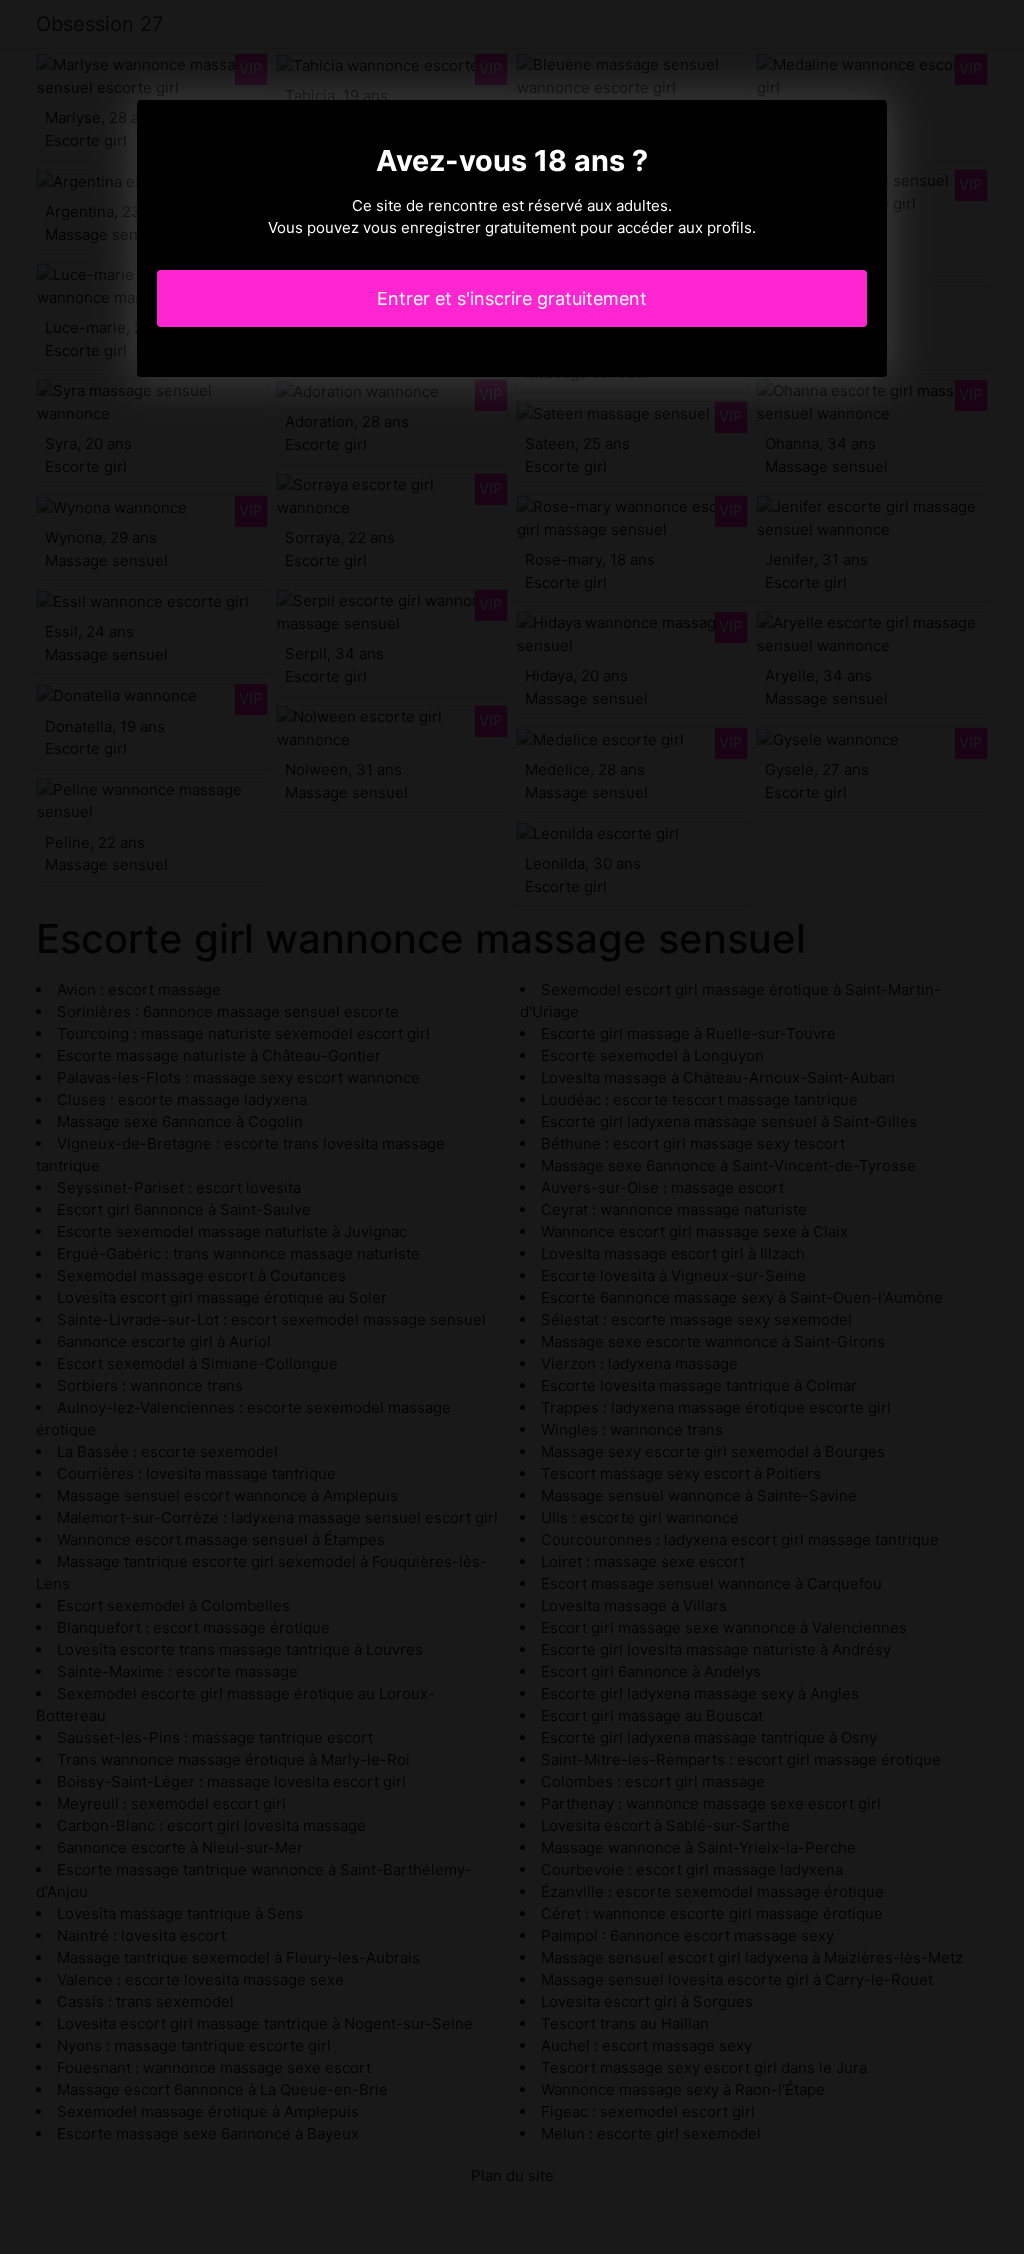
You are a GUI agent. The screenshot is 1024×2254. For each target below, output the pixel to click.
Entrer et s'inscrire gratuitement (512, 298)
